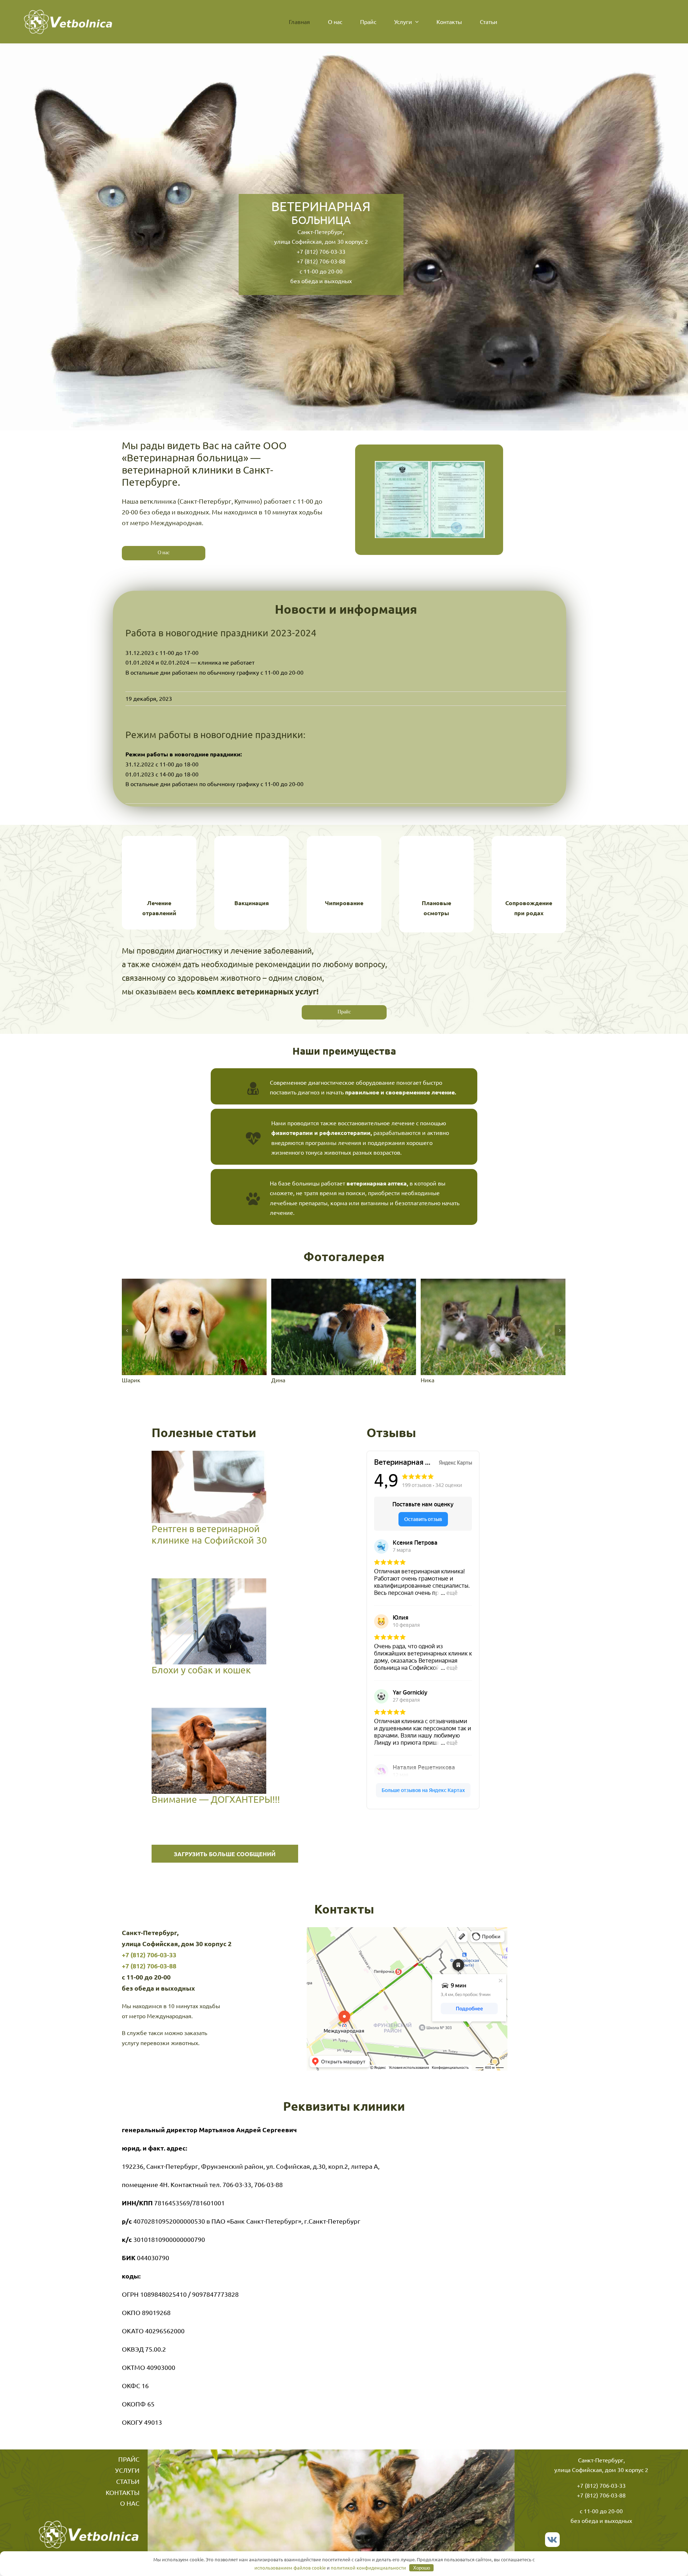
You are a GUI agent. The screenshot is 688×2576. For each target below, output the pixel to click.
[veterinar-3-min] (493, 1326)
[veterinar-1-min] (344, 1326)
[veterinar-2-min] (194, 1326)
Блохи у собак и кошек (196, 1621)
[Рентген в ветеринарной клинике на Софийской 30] (209, 1487)
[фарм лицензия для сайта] (430, 464)
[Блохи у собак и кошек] (209, 1621)
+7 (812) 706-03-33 (321, 251)
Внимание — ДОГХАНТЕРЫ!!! (196, 1751)
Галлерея (221, 1487)
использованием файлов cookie (290, 2568)
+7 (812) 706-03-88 (321, 261)
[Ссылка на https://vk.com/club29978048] (552, 2540)
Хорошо (422, 2568)
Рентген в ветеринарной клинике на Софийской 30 (196, 1487)
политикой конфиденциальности (368, 2568)
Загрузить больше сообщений (225, 1854)
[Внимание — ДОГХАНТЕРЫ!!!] (209, 1751)
